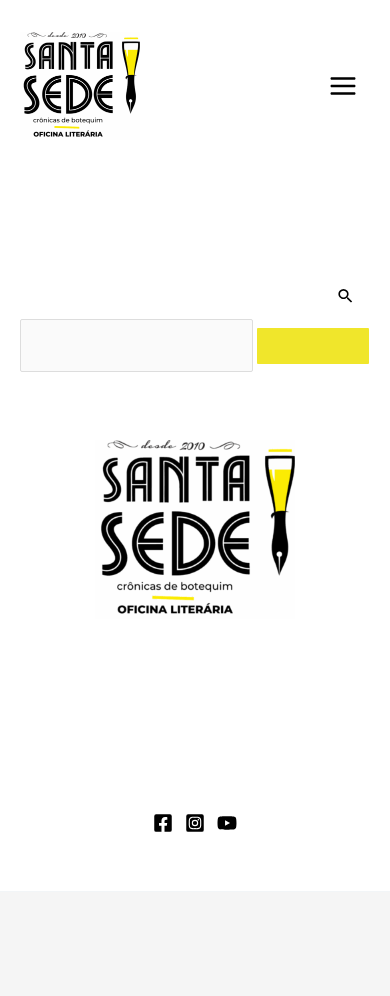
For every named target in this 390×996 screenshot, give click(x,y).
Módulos (217, 757)
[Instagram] (195, 823)
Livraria (316, 757)
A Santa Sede (96, 757)
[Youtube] (227, 823)
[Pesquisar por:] (138, 345)
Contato (295, 784)
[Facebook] (163, 823)
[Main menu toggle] (343, 86)
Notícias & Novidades (146, 784)
